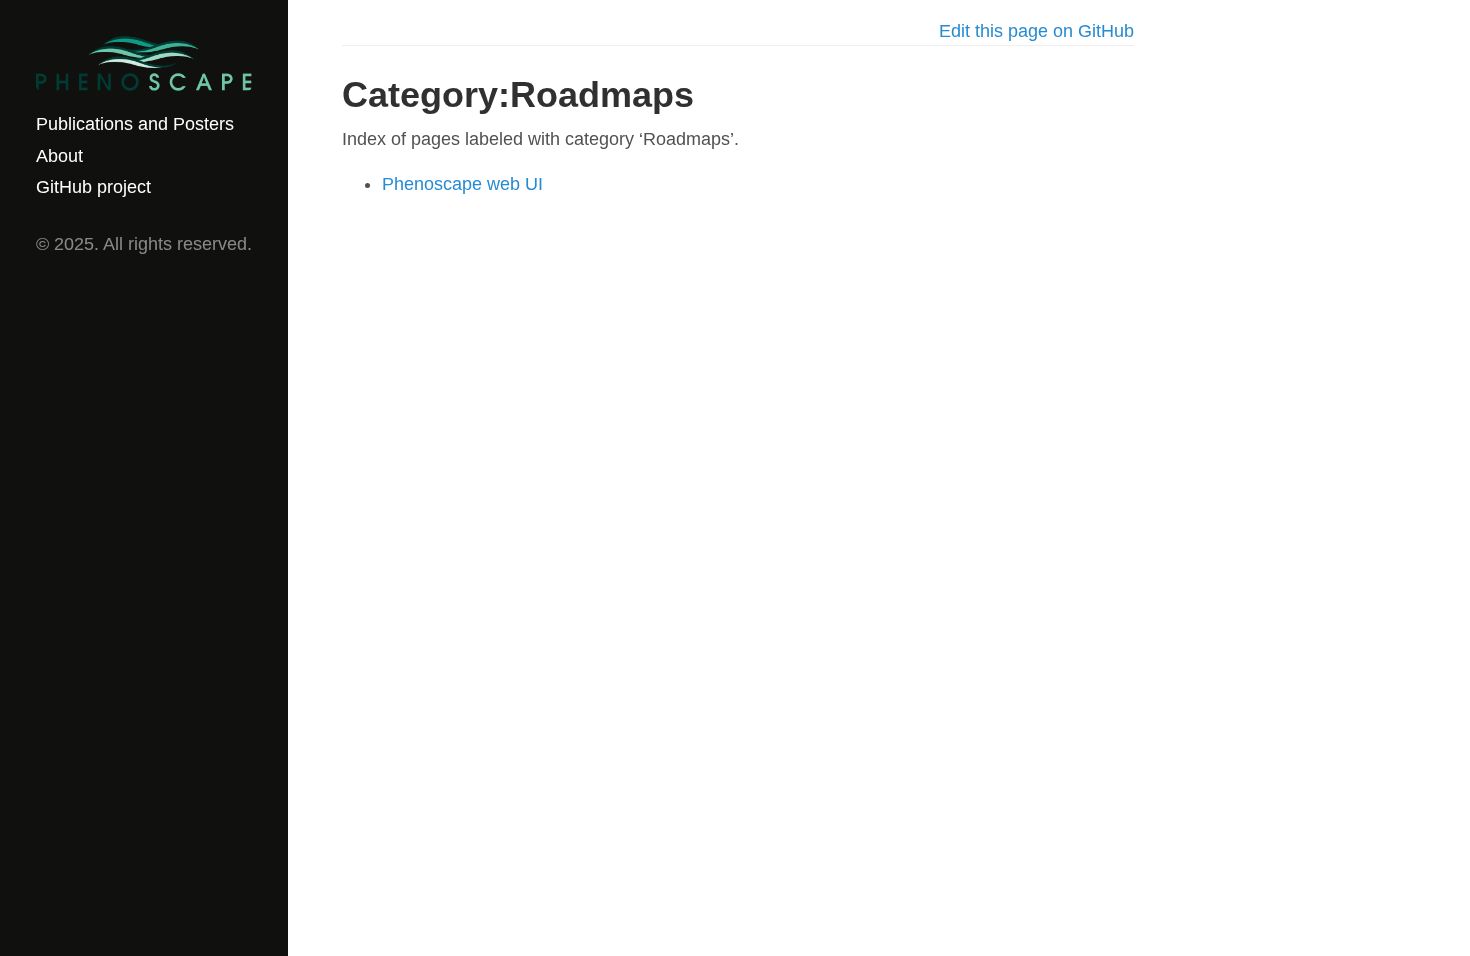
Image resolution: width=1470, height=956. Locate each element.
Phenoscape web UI (462, 184)
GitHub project (93, 187)
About (59, 156)
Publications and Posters (135, 124)
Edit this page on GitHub (1036, 31)
